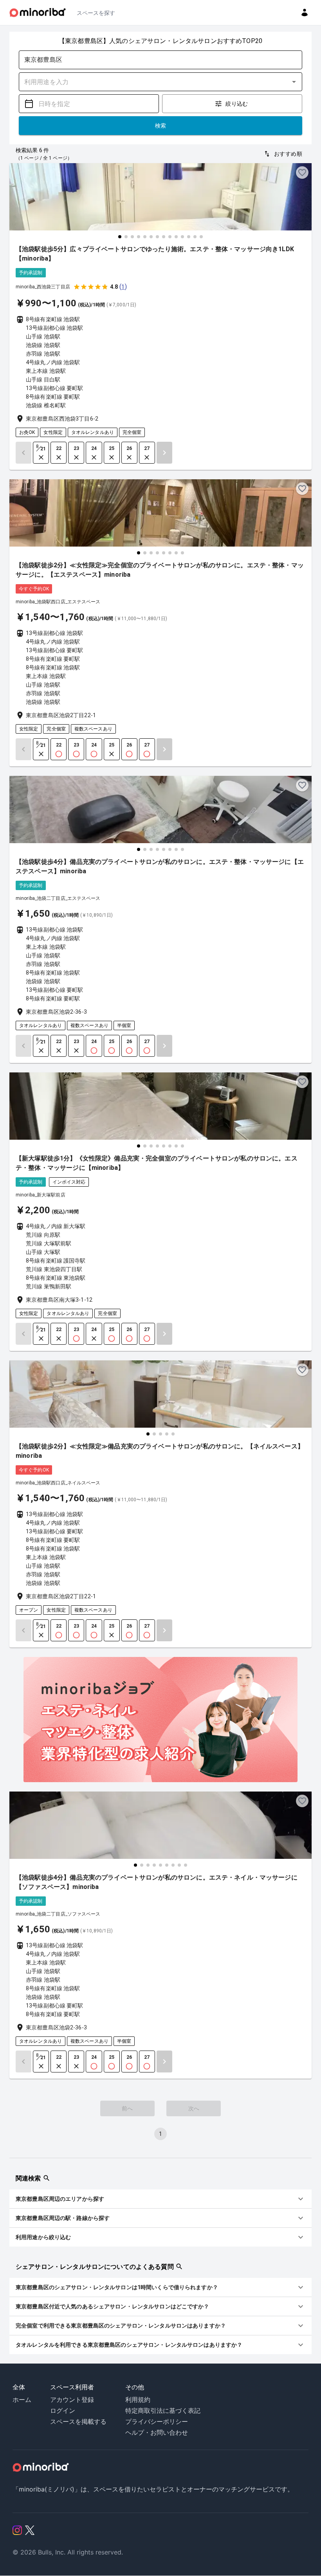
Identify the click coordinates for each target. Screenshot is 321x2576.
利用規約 (138, 2400)
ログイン (63, 2411)
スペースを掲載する (78, 2421)
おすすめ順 (288, 154)
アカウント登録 (72, 2400)
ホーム (22, 2400)
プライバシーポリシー (157, 2421)
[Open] (294, 82)
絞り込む (237, 104)
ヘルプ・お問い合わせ (157, 2432)
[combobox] (155, 60)
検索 (161, 126)
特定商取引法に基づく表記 (163, 2411)
